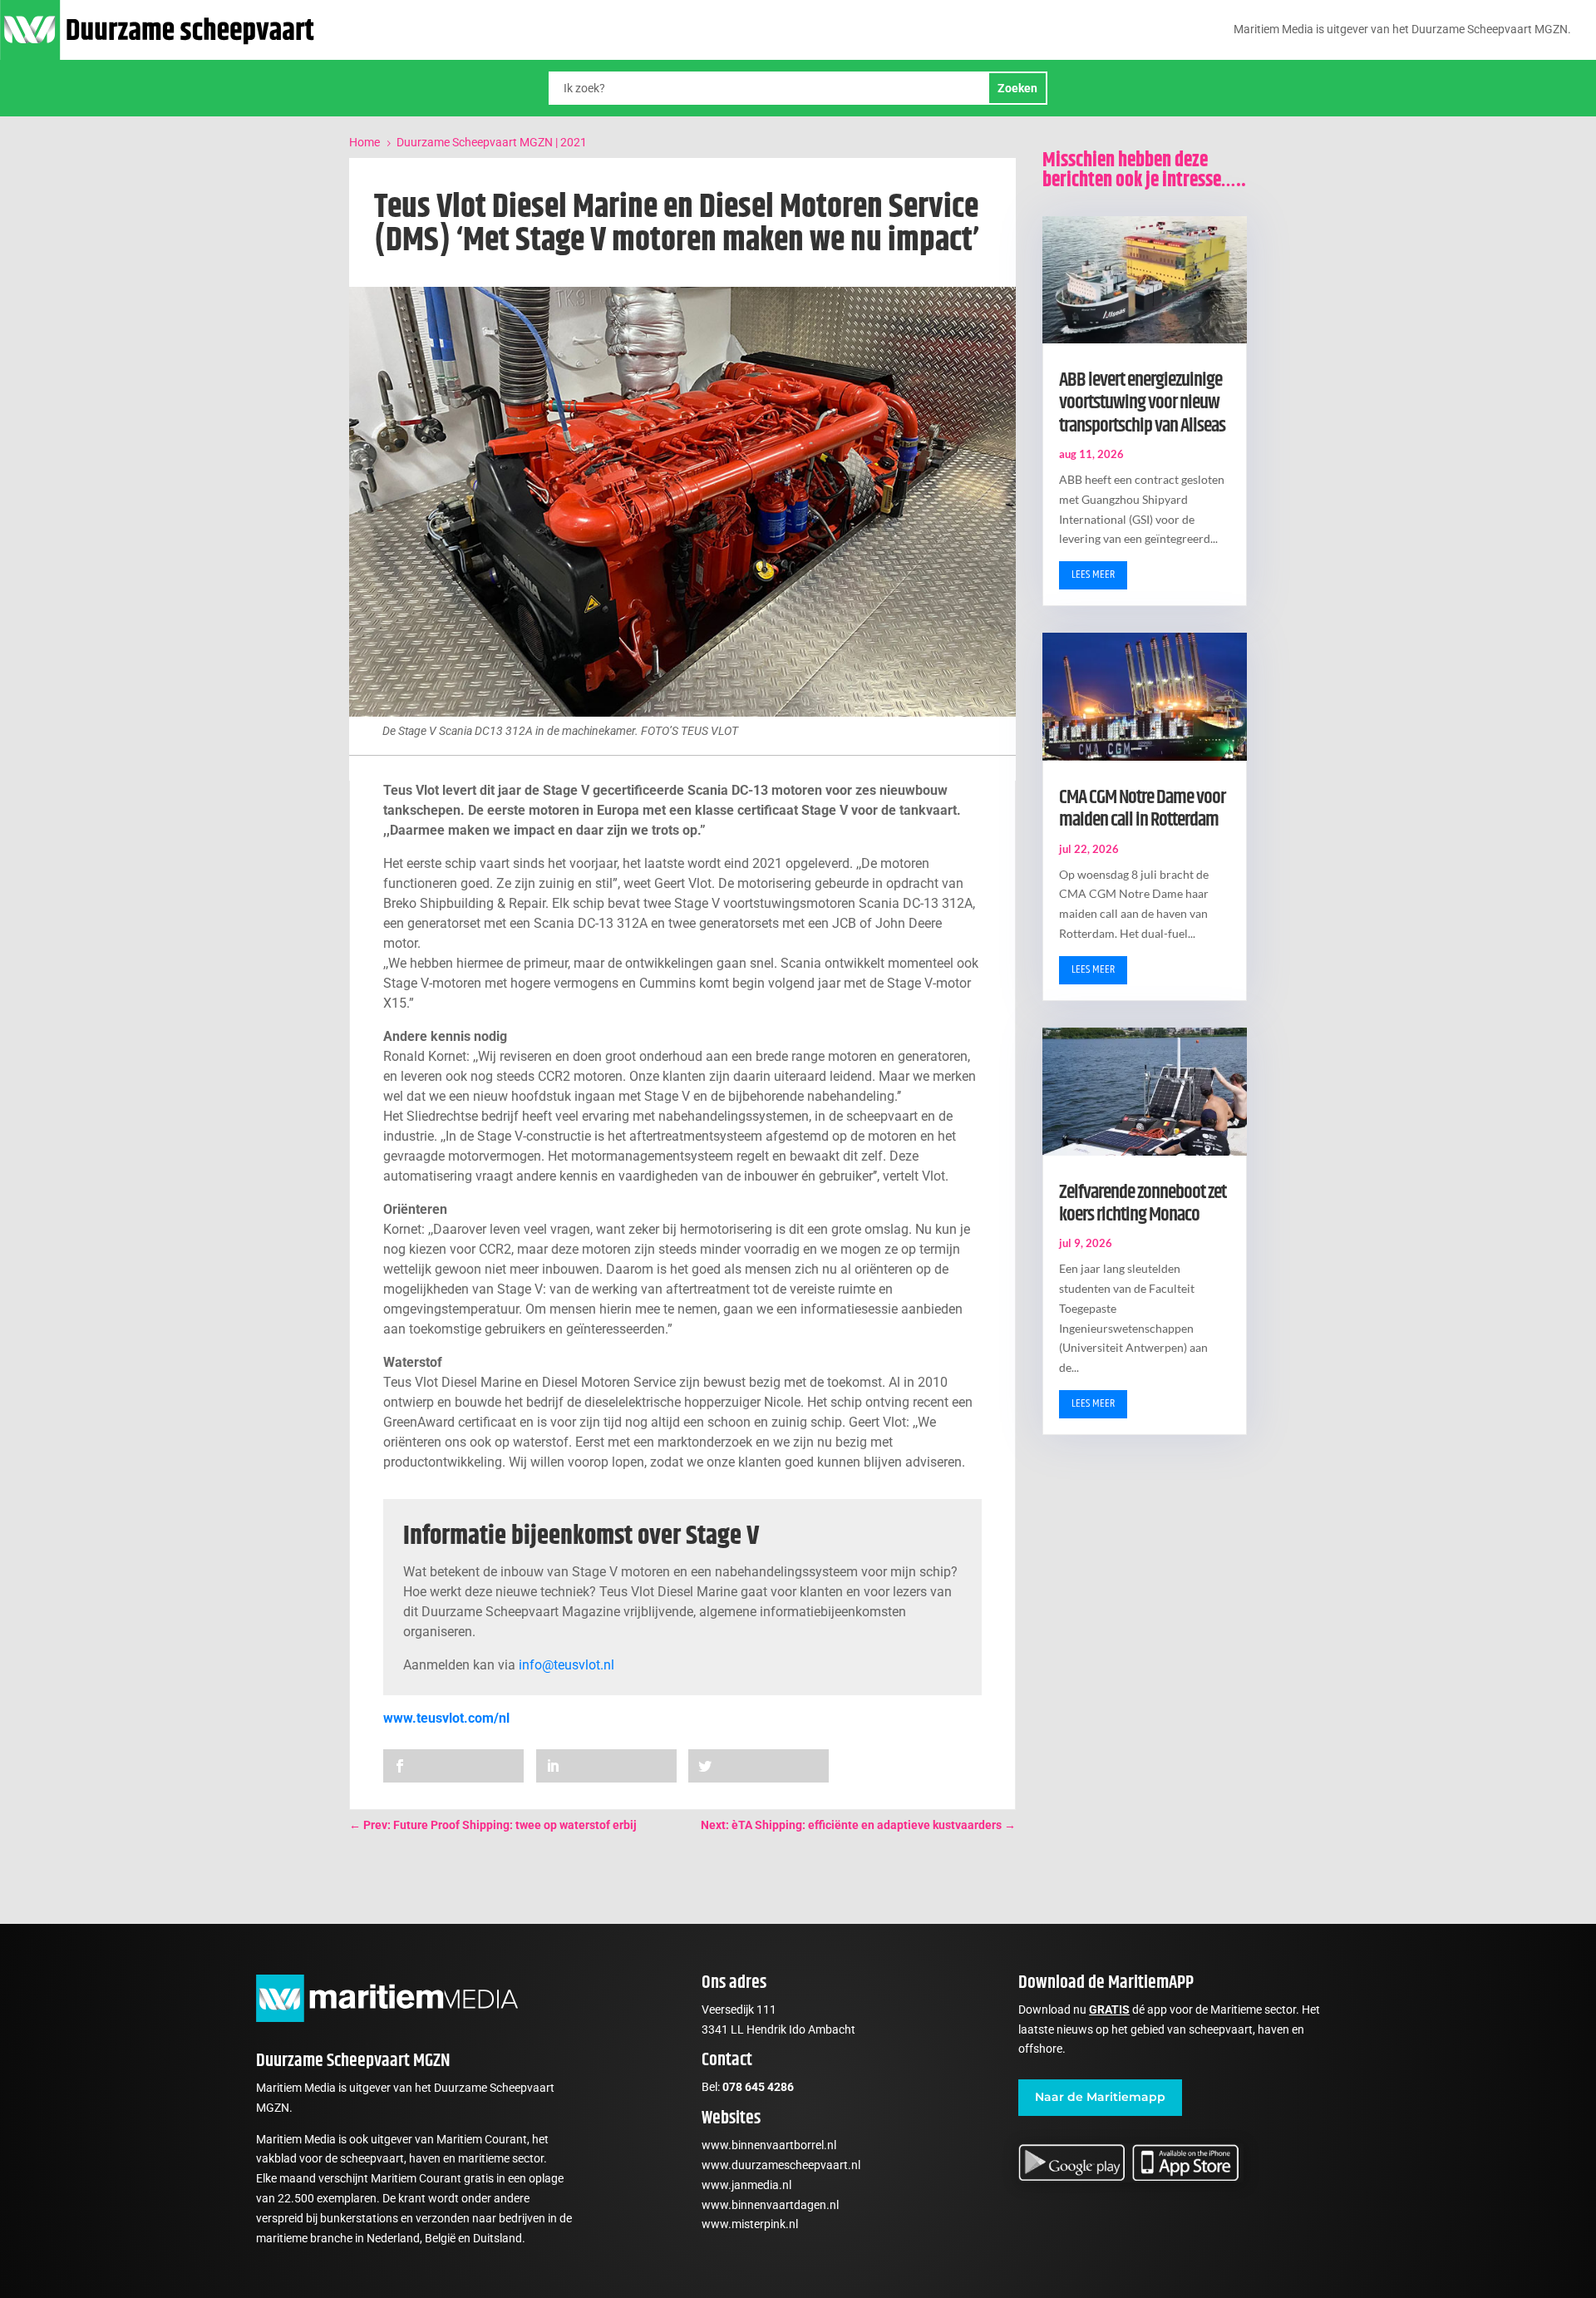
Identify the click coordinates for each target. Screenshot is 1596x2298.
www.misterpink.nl (750, 2224)
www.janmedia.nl (746, 2185)
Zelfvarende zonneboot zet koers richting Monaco (1143, 1203)
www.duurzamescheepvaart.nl (781, 2165)
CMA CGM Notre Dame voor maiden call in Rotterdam (1142, 809)
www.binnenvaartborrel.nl (769, 2145)
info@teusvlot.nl (566, 1665)
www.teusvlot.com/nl (446, 1718)
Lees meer (1093, 574)
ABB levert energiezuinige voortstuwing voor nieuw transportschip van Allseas (1142, 403)
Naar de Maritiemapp (1100, 2097)
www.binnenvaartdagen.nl (770, 2205)
